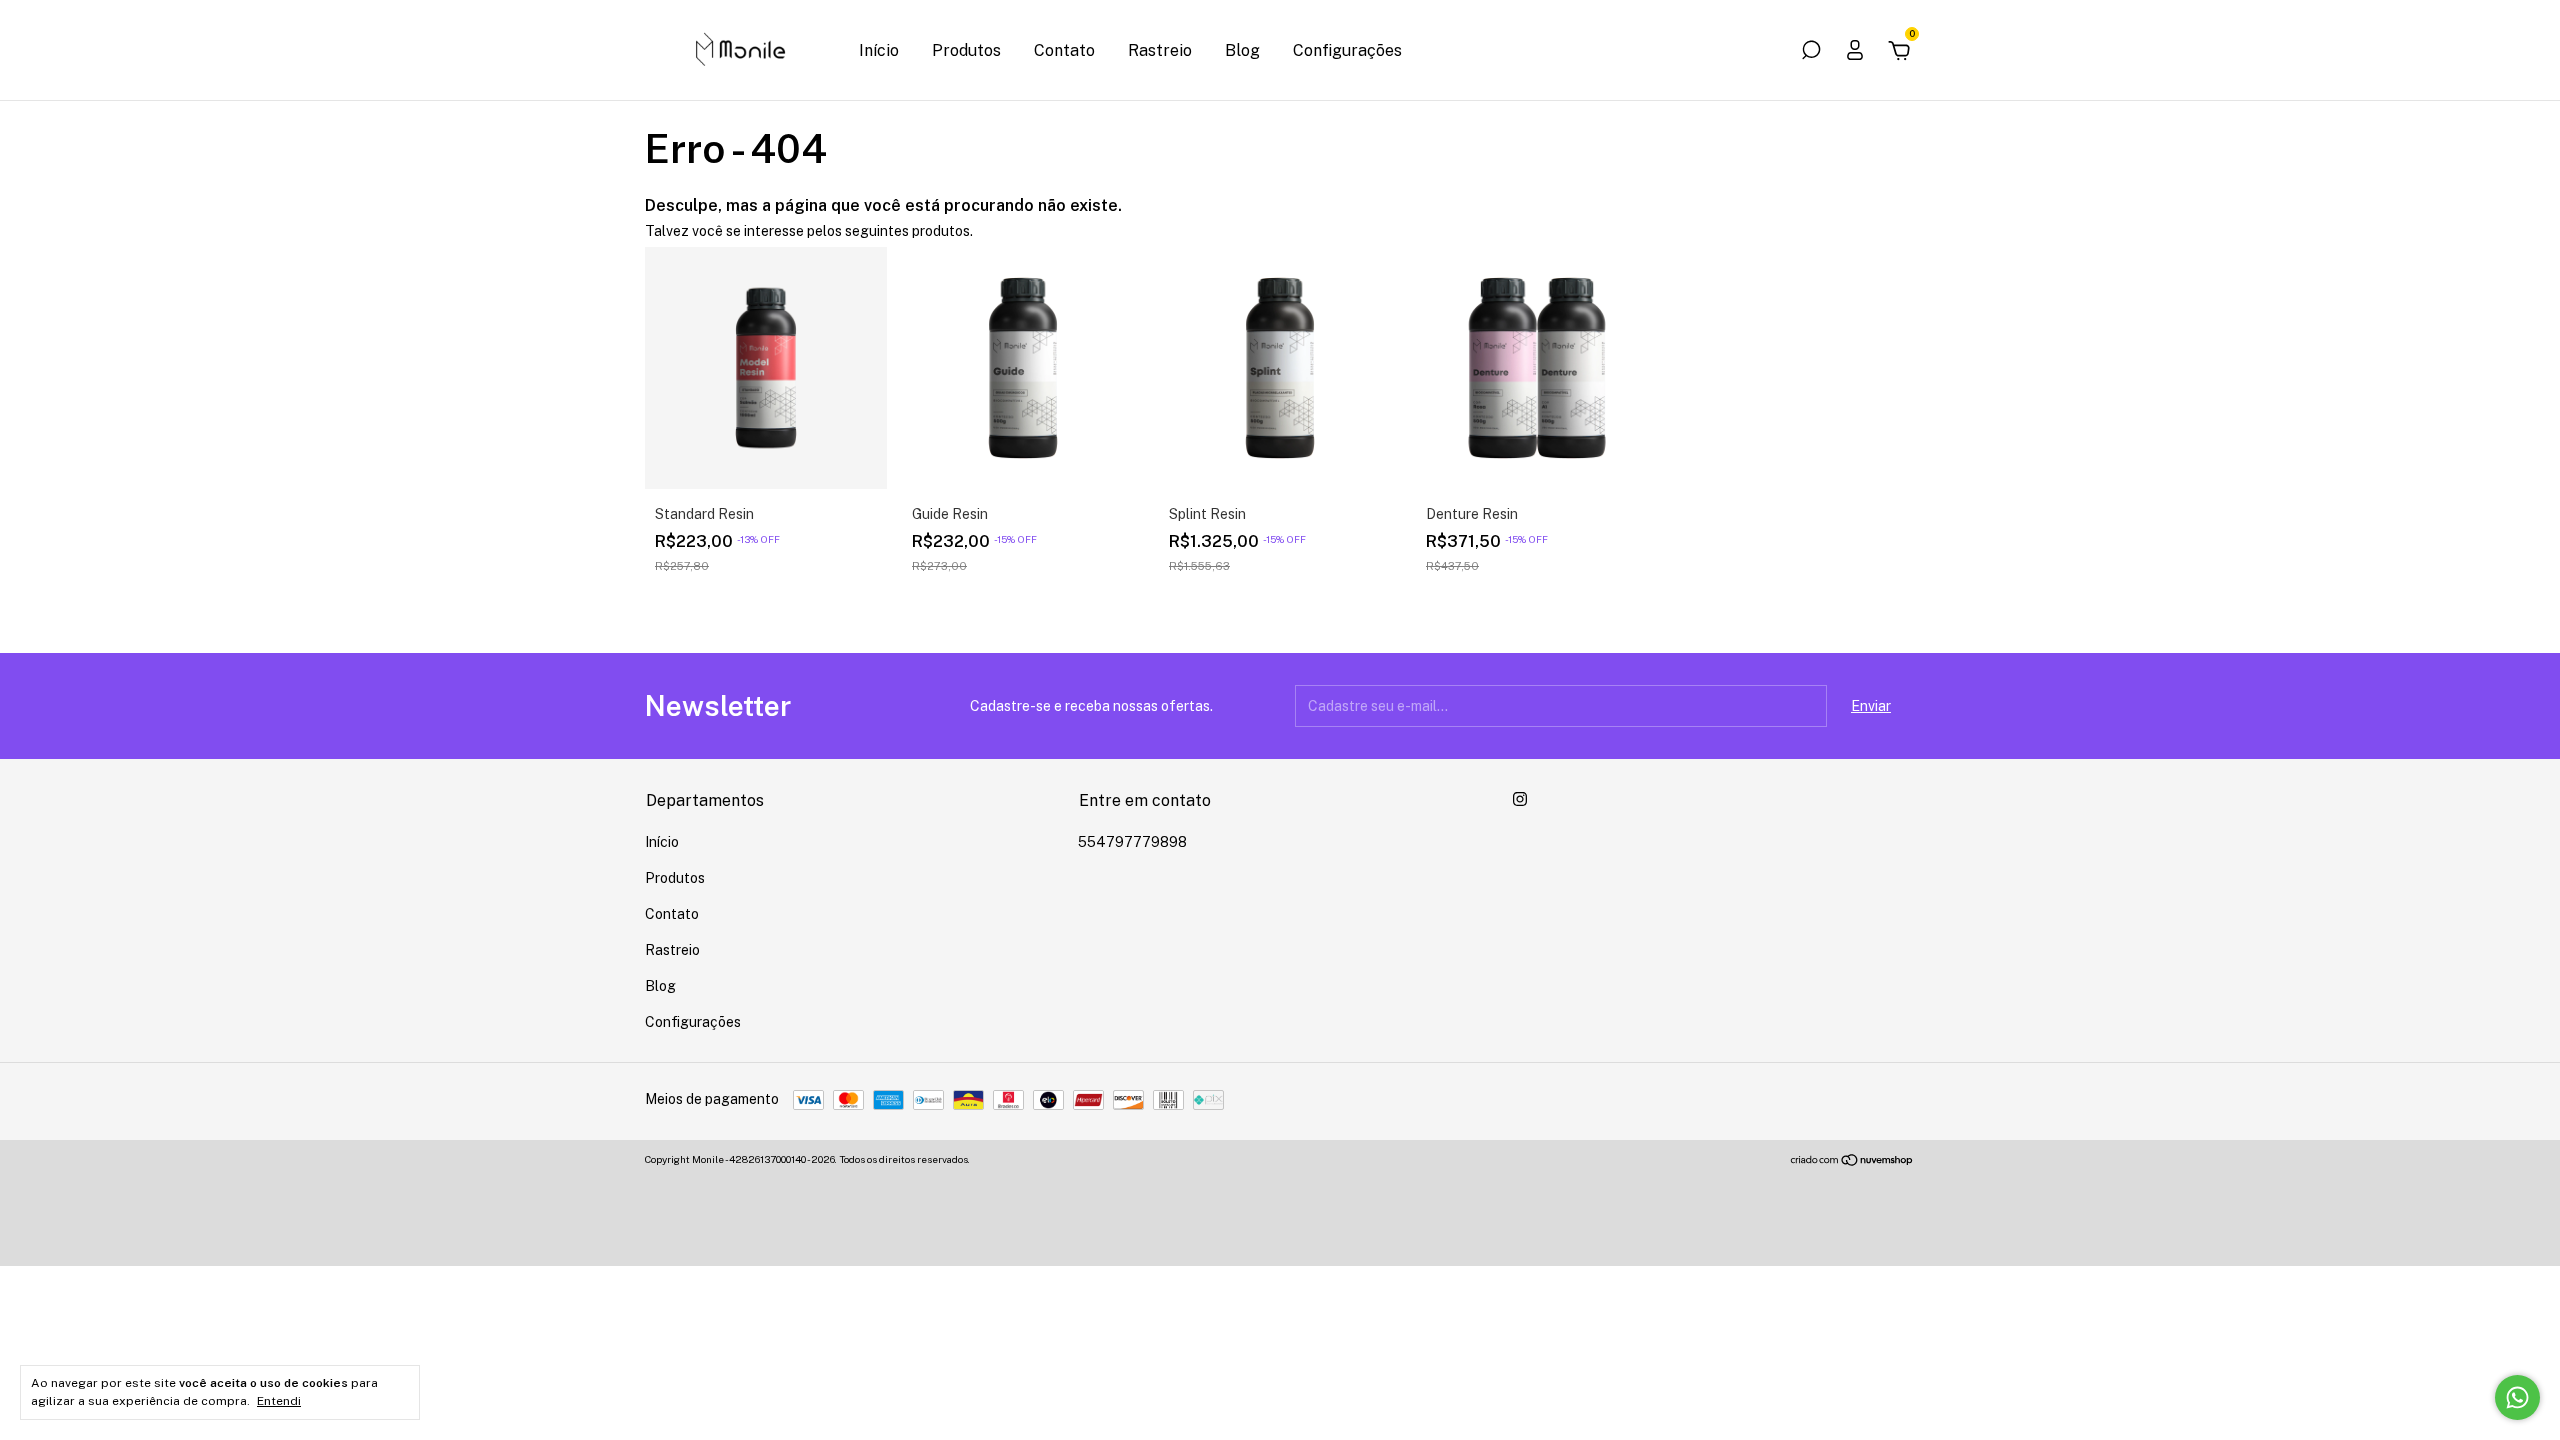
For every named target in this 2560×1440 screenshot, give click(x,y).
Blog (1242, 50)
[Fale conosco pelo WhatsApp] (2517, 1397)
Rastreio (1160, 50)
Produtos (966, 50)
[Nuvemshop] (1852, 1162)
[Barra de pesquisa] (1811, 53)
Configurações (1347, 50)
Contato (1064, 50)
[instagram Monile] (1520, 799)
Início (879, 50)
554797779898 (1132, 842)
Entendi (279, 1401)
